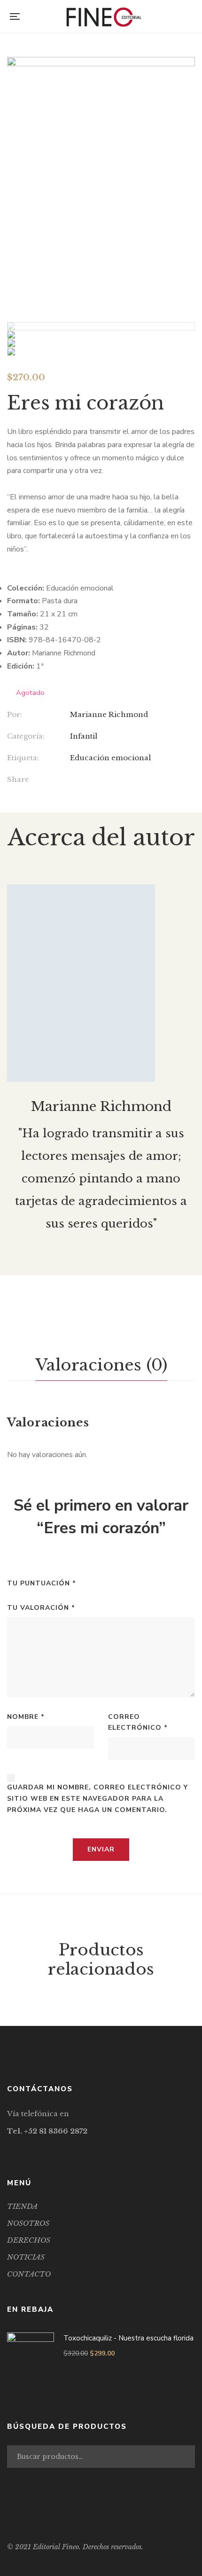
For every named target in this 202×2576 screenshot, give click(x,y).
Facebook (10, 2149)
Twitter (22, 2149)
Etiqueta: (23, 758)
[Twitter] (92, 780)
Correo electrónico (138, 1722)
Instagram (34, 2149)
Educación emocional (110, 758)
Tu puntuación (42, 1583)
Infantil (84, 736)
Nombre (26, 1717)
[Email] (111, 780)
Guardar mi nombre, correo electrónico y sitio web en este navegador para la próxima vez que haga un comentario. (97, 1799)
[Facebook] (73, 780)
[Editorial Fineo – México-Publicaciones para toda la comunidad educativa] (104, 16)
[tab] (101, 1365)
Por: (15, 714)
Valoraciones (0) (101, 1365)
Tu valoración (41, 1608)
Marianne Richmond (109, 714)
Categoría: (26, 736)
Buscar (186, 2457)
